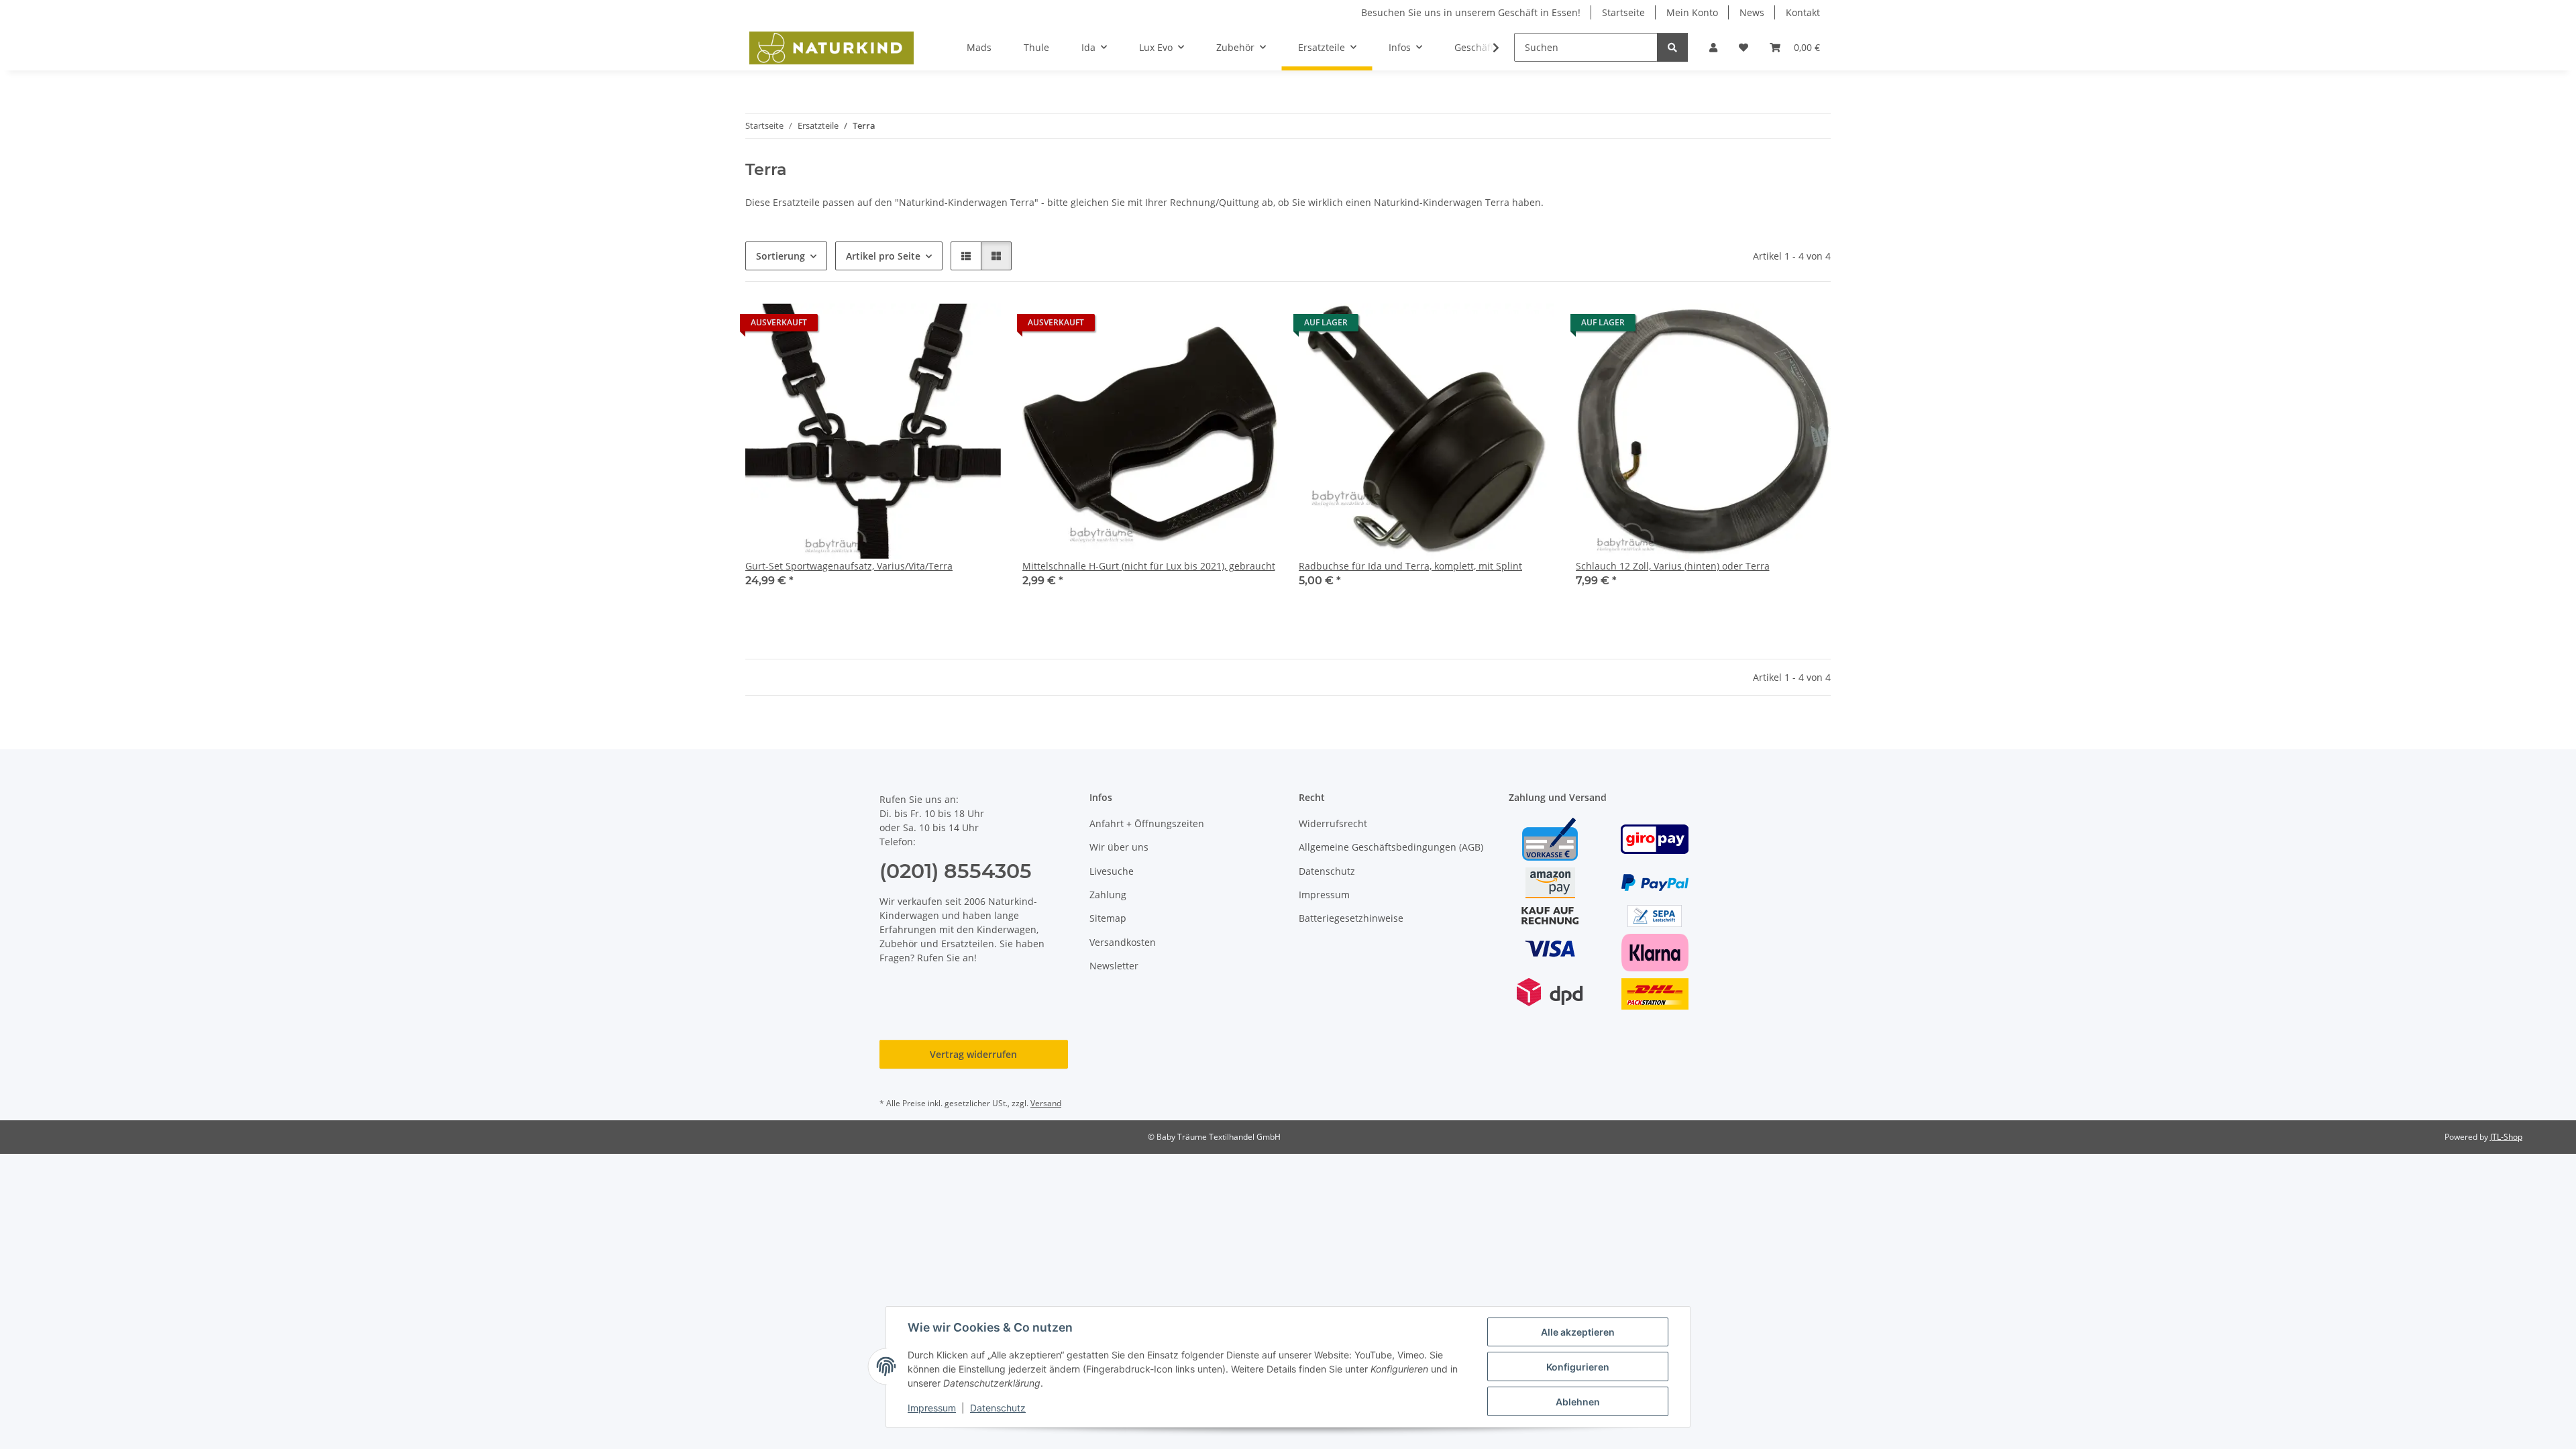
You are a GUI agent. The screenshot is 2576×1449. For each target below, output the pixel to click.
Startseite (1623, 12)
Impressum (932, 1408)
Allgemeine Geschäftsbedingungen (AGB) (1391, 847)
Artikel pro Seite (883, 256)
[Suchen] (1672, 47)
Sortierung (781, 256)
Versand (1046, 1103)
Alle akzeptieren (1578, 1332)
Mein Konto (1692, 12)
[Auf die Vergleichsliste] (943, 326)
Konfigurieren (1578, 1367)
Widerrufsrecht (1333, 823)
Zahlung (1108, 895)
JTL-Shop (2506, 1137)
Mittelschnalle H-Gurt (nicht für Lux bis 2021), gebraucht (1149, 566)
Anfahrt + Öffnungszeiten (1147, 823)
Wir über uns (1119, 847)
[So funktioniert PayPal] (1655, 882)
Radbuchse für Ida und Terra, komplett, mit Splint (1410, 566)
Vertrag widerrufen (973, 1054)
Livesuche (1112, 871)
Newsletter (1114, 966)
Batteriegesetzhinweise (1351, 918)
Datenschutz (998, 1408)
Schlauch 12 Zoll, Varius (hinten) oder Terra (1673, 566)
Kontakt (1803, 12)
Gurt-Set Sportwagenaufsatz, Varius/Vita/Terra (849, 566)
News (1752, 12)
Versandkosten (1123, 942)
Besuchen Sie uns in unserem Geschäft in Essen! (1471, 12)
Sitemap (1108, 918)
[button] (1713, 47)
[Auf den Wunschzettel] (978, 326)
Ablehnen (1578, 1402)
